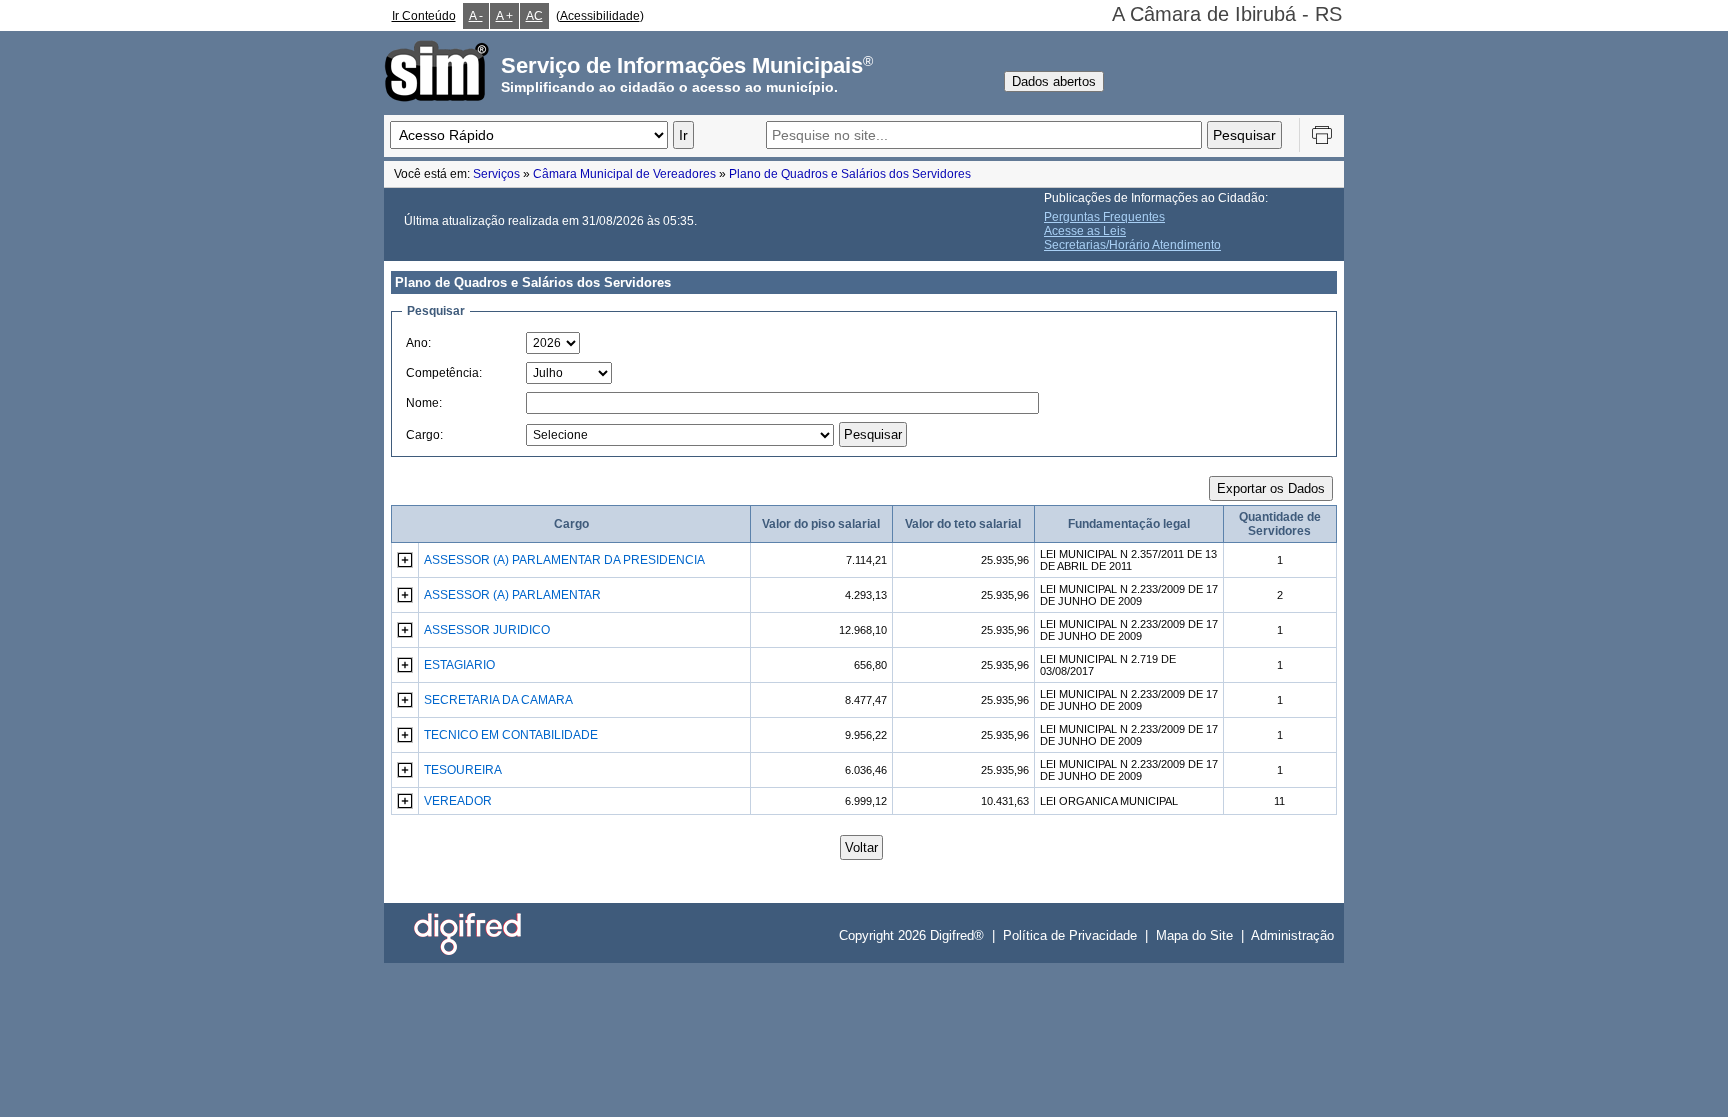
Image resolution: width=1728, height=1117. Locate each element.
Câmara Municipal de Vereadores (624, 174)
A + (504, 16)
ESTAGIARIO (459, 665)
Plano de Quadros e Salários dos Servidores (850, 174)
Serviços (496, 174)
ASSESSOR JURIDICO (487, 630)
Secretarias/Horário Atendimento (1132, 245)
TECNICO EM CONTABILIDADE (511, 735)
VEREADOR (458, 801)
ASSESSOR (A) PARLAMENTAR (512, 595)
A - (476, 16)
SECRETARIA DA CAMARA (498, 700)
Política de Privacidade (1070, 935)
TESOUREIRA (463, 770)
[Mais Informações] (405, 564)
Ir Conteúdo (424, 16)
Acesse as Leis (1085, 231)
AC (534, 16)
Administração (1292, 935)
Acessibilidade (600, 16)
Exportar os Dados (1271, 488)
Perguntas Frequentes (1104, 217)
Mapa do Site (1194, 935)
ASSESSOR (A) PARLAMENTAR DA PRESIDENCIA (564, 560)
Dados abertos (1054, 81)
